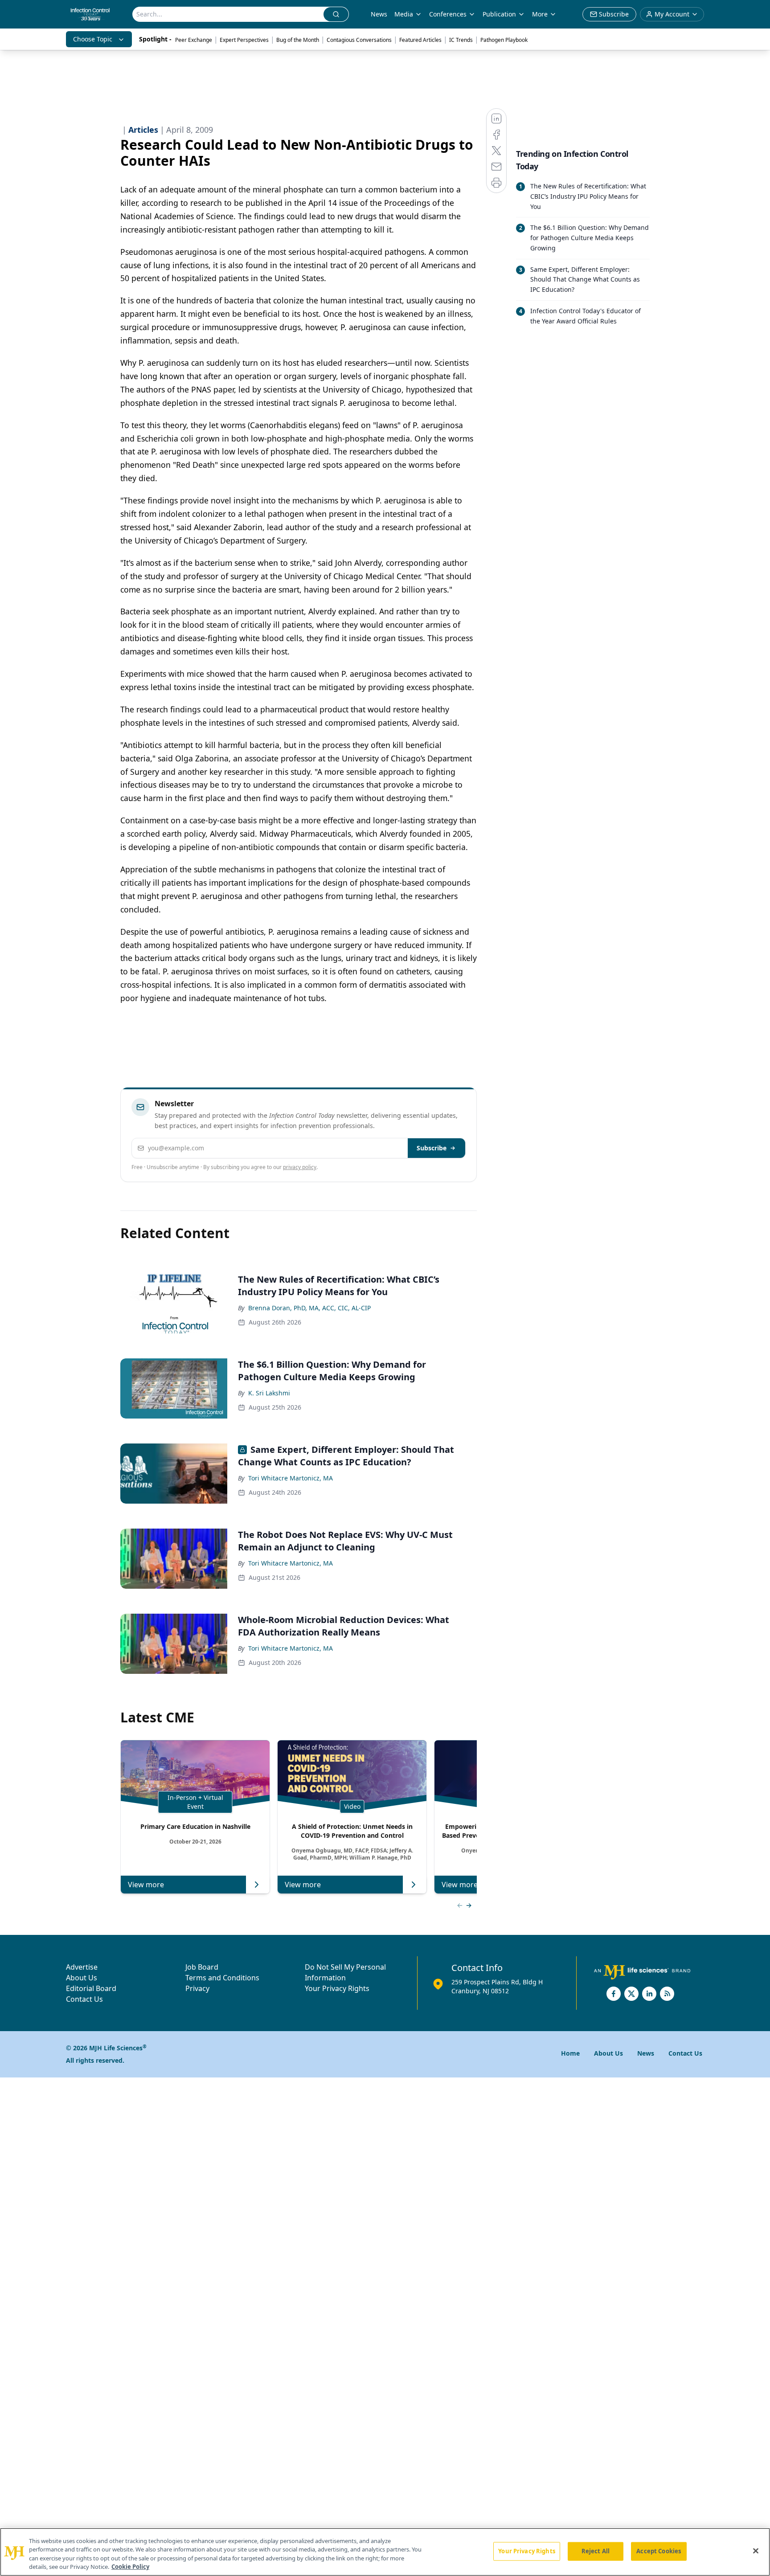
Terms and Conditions (222, 1978)
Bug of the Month (298, 40)
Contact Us (84, 1999)
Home (570, 2053)
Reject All (596, 2551)
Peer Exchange (194, 40)
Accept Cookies (659, 2551)
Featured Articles (420, 40)
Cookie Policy (130, 2567)
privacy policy (300, 1167)
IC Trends (461, 40)
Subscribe (432, 1148)
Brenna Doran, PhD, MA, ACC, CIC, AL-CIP (309, 1308)
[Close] (756, 2551)
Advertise (82, 1967)
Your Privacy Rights (337, 1988)
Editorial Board (91, 1988)
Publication (499, 14)
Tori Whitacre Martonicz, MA (291, 1478)
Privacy (197, 1988)
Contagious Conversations (359, 40)
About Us (82, 1978)
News (379, 14)
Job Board (202, 1967)
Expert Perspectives (244, 40)
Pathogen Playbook (504, 40)
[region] (385, 2552)
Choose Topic (93, 39)
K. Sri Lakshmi (269, 1393)
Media (404, 14)
